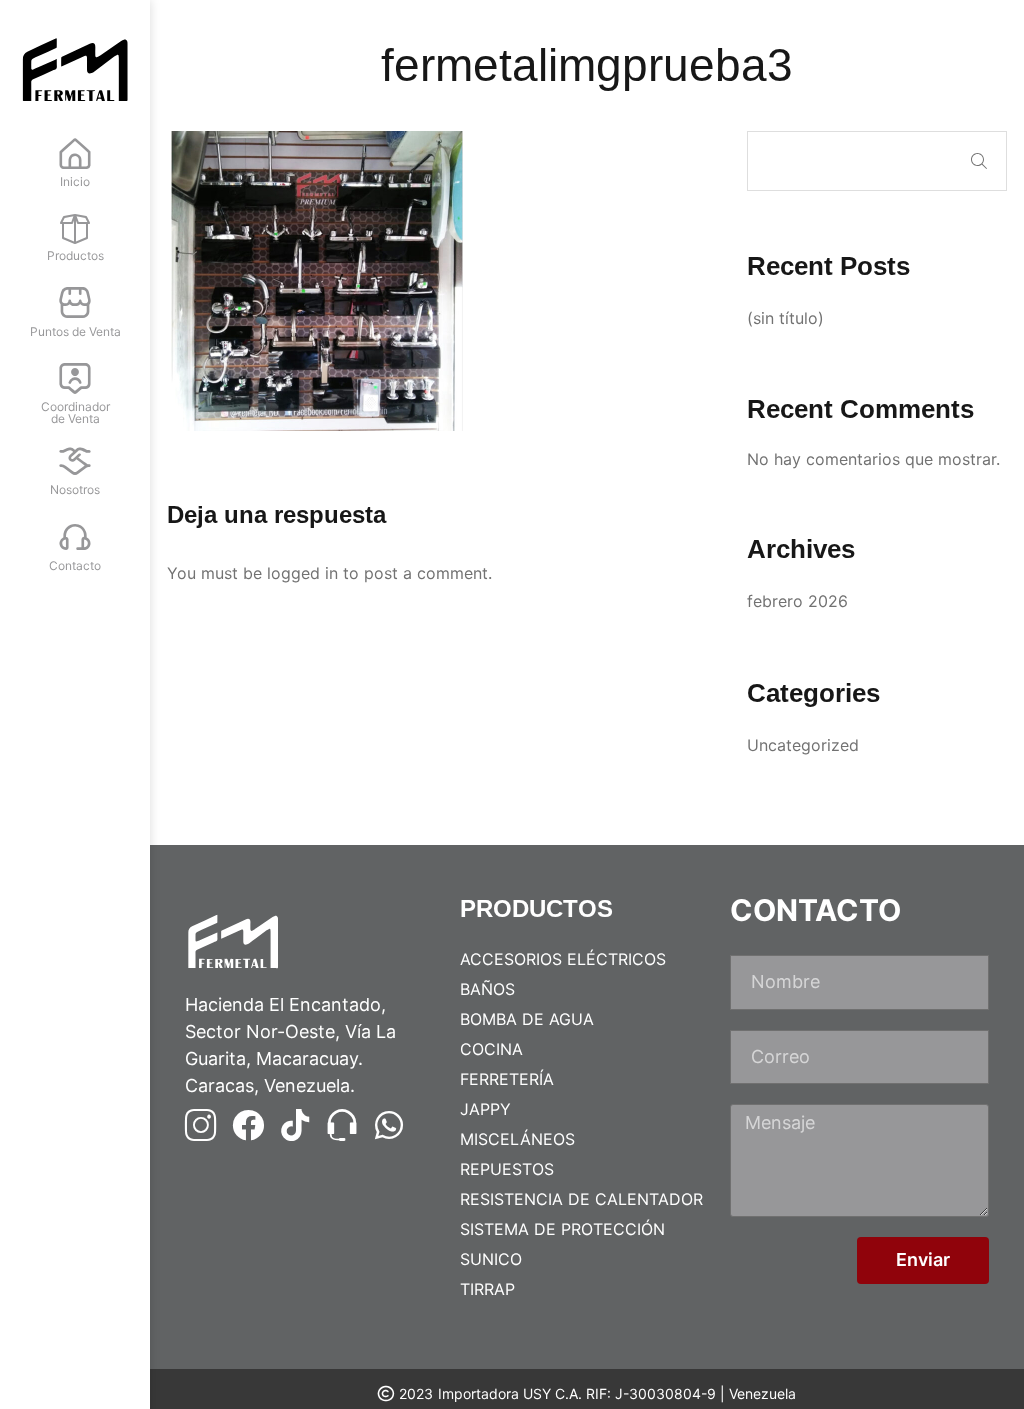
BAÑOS (487, 989)
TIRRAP (487, 1289)
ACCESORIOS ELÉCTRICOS (563, 959)
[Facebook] (248, 1125)
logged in (302, 573)
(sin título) (785, 318)
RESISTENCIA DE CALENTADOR (581, 1199)
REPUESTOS (507, 1169)
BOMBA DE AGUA (527, 1019)
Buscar (979, 161)
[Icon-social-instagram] (201, 1125)
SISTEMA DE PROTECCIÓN (562, 1229)
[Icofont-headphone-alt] (342, 1125)
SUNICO (491, 1259)
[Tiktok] (295, 1125)
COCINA (491, 1049)
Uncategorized (803, 745)
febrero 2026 (797, 601)
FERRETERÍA (507, 1079)
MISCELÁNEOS (517, 1139)
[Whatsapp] (389, 1125)
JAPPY (485, 1109)
